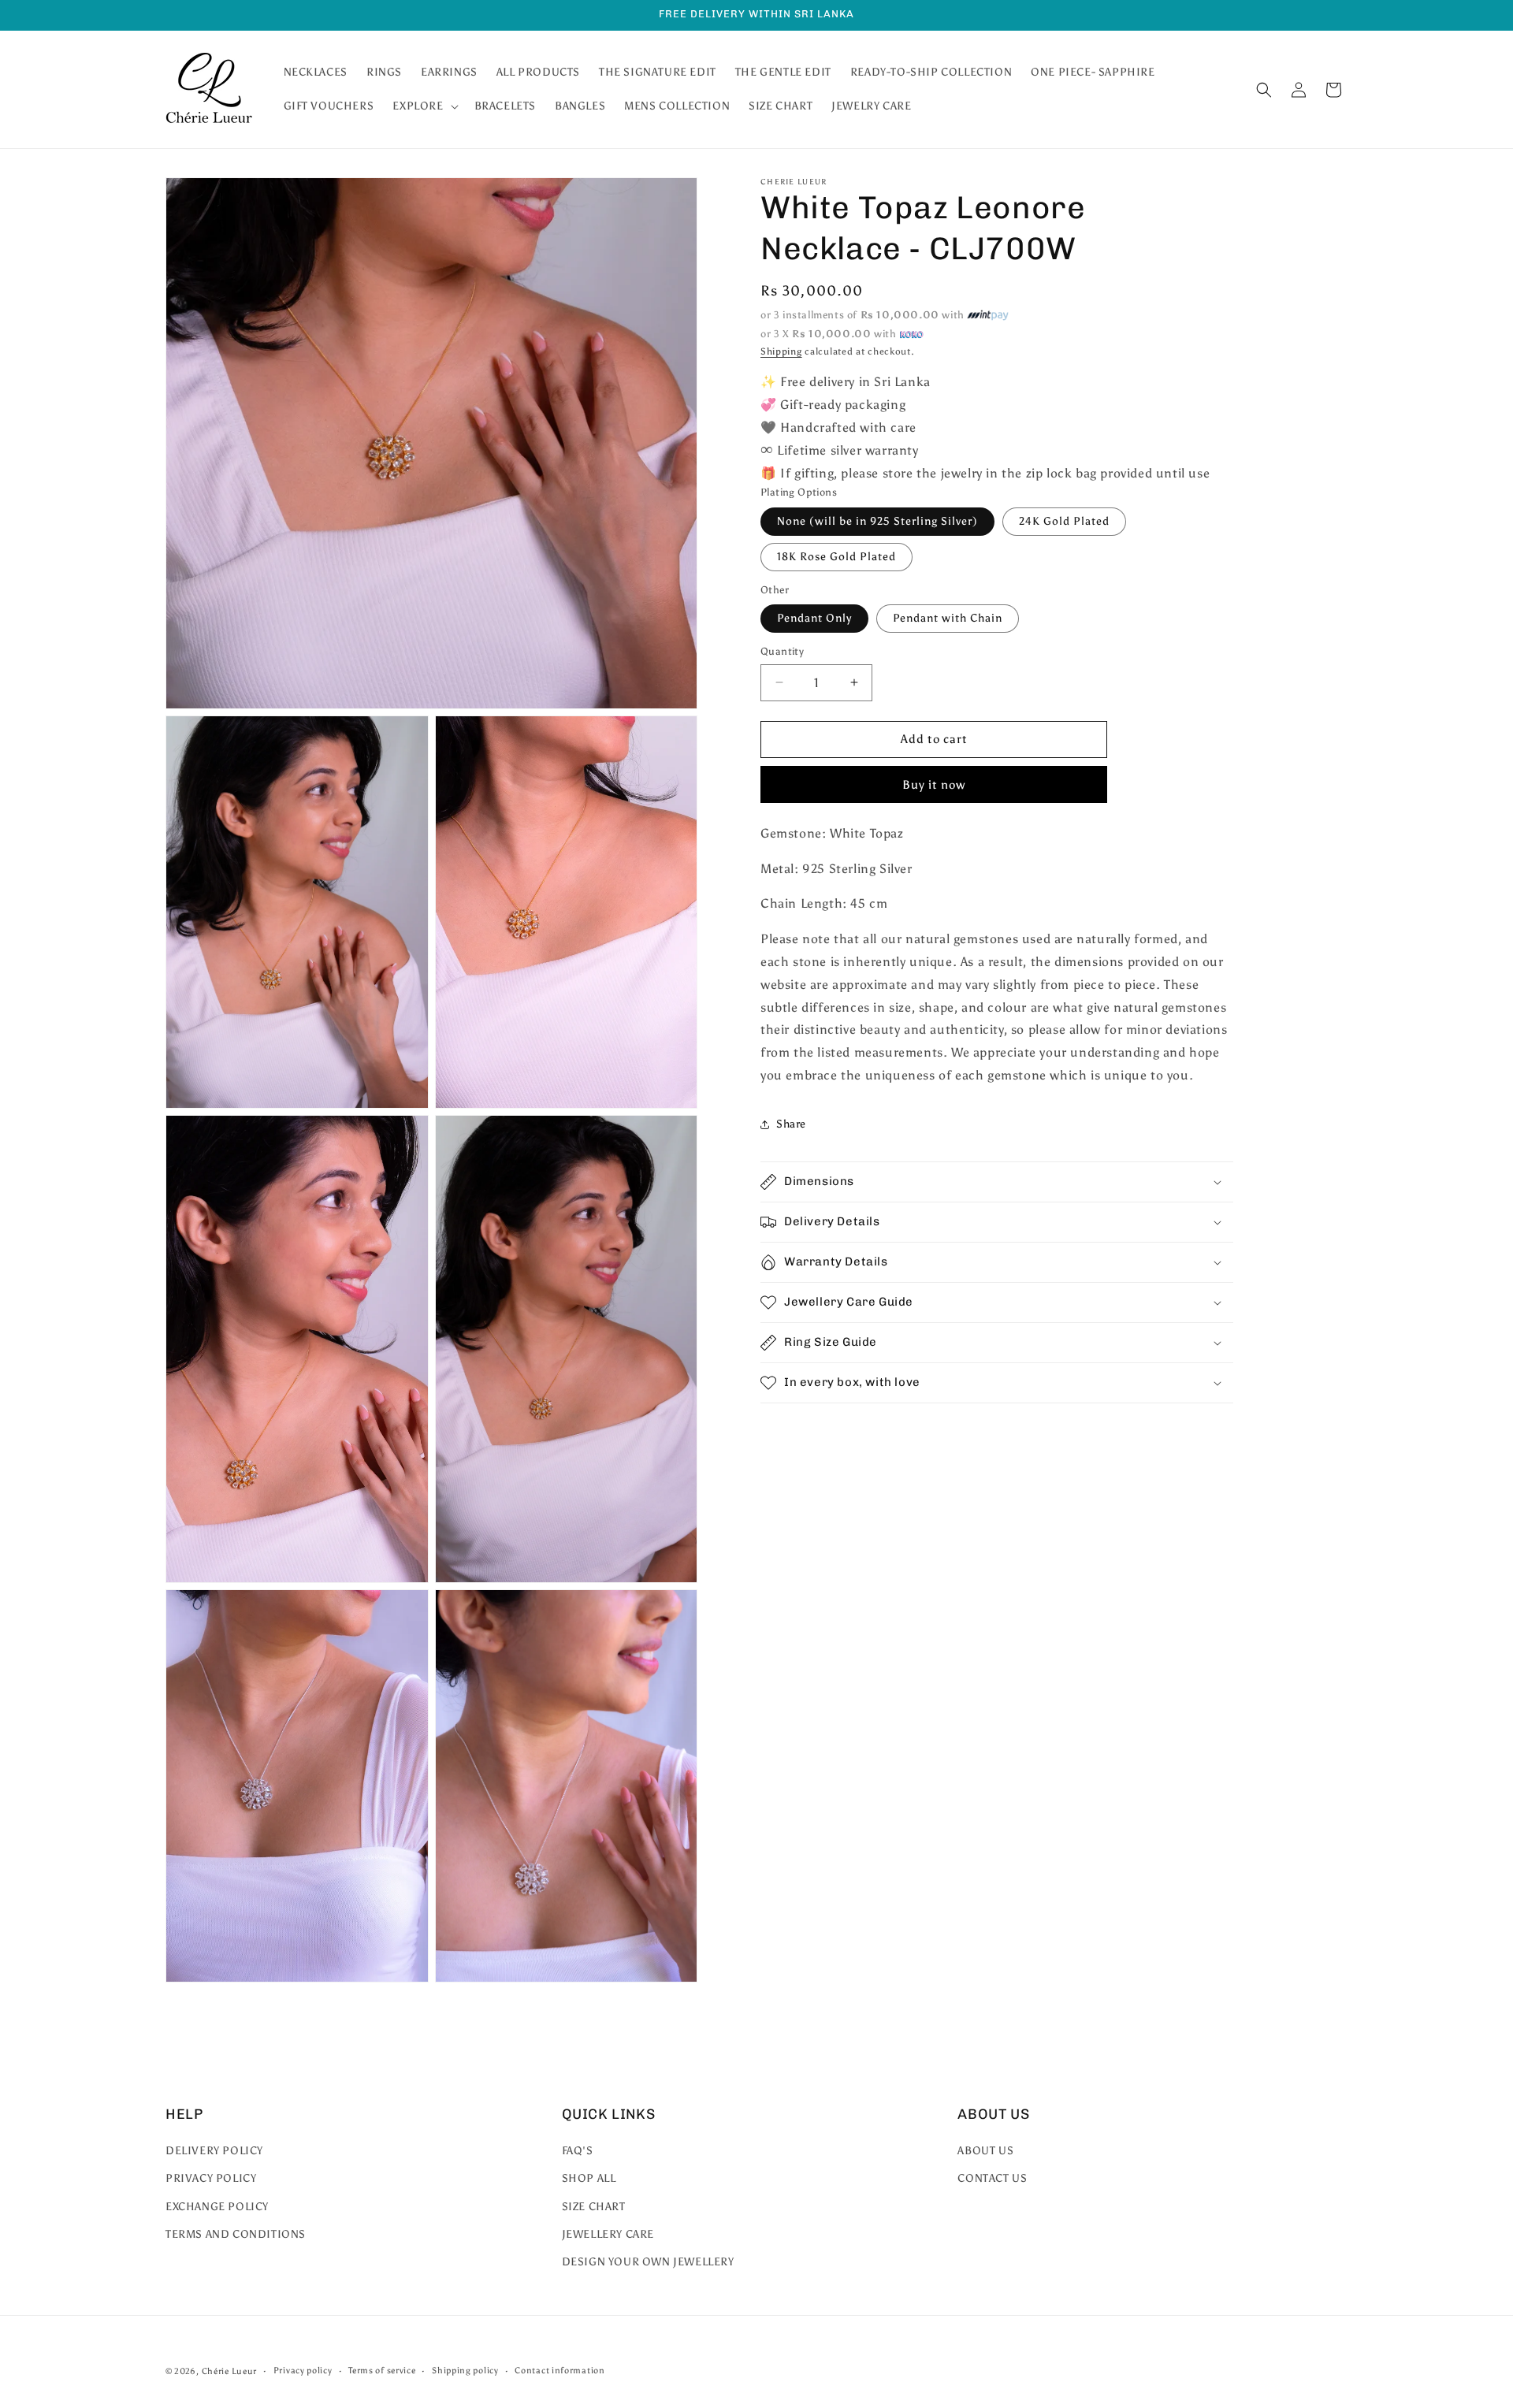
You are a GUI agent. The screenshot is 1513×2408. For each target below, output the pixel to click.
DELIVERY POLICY (214, 2151)
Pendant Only (814, 618)
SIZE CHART (594, 2207)
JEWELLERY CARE (608, 2234)
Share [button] (791, 1124)
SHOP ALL (589, 2179)
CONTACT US (992, 2179)
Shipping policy (465, 2371)
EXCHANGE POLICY (217, 2207)
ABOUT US (985, 2151)
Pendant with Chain (948, 618)
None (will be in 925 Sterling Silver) (877, 521)
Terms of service (382, 2371)
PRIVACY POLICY (211, 2179)
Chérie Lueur (229, 2371)
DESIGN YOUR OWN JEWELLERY (648, 2262)
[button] (424, 106)
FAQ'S (578, 2151)
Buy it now (934, 785)
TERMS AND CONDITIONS (236, 2234)
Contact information (559, 2371)
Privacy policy (303, 2371)
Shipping (781, 351)
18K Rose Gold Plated (836, 557)
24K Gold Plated (1064, 521)
